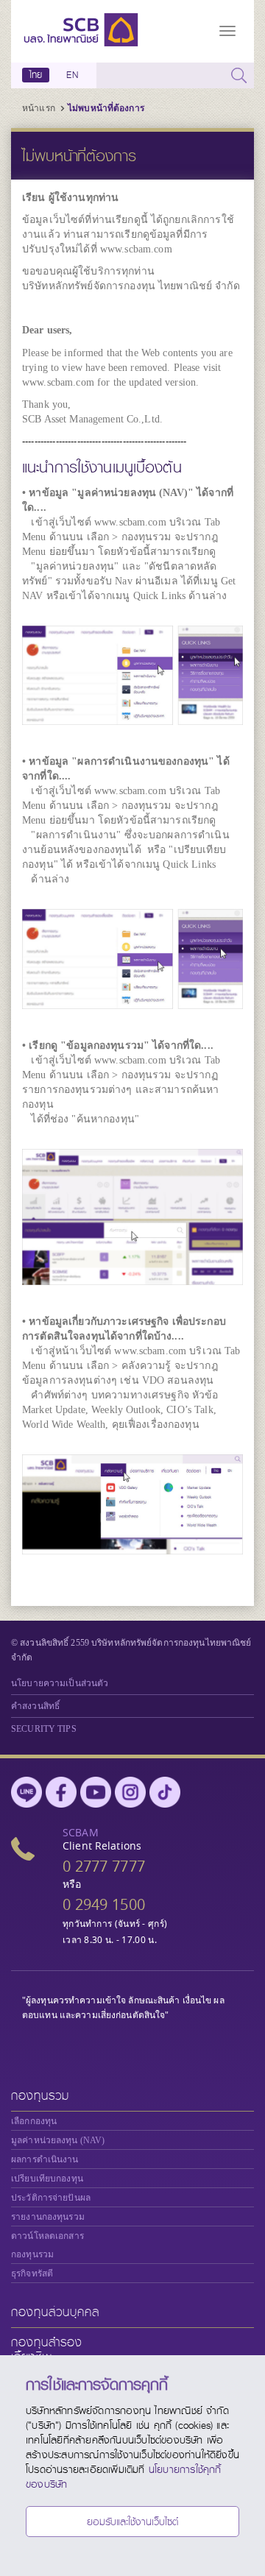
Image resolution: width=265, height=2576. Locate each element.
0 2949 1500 (104, 1904)
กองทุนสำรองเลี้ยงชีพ (47, 2350)
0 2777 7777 (104, 1866)
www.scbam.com (136, 249)
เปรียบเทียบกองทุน (47, 2179)
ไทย (36, 75)
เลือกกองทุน (34, 2121)
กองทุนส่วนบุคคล (55, 2312)
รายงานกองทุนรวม (48, 2217)
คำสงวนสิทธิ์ (35, 1706)
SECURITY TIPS (44, 1729)
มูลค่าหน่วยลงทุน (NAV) (58, 2140)
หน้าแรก (39, 108)
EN (72, 75)
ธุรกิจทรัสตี (32, 2274)
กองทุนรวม (40, 2096)
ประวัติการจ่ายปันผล (51, 2198)
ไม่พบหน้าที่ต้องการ (106, 108)
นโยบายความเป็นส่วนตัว (60, 1683)
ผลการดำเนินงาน (45, 2159)
